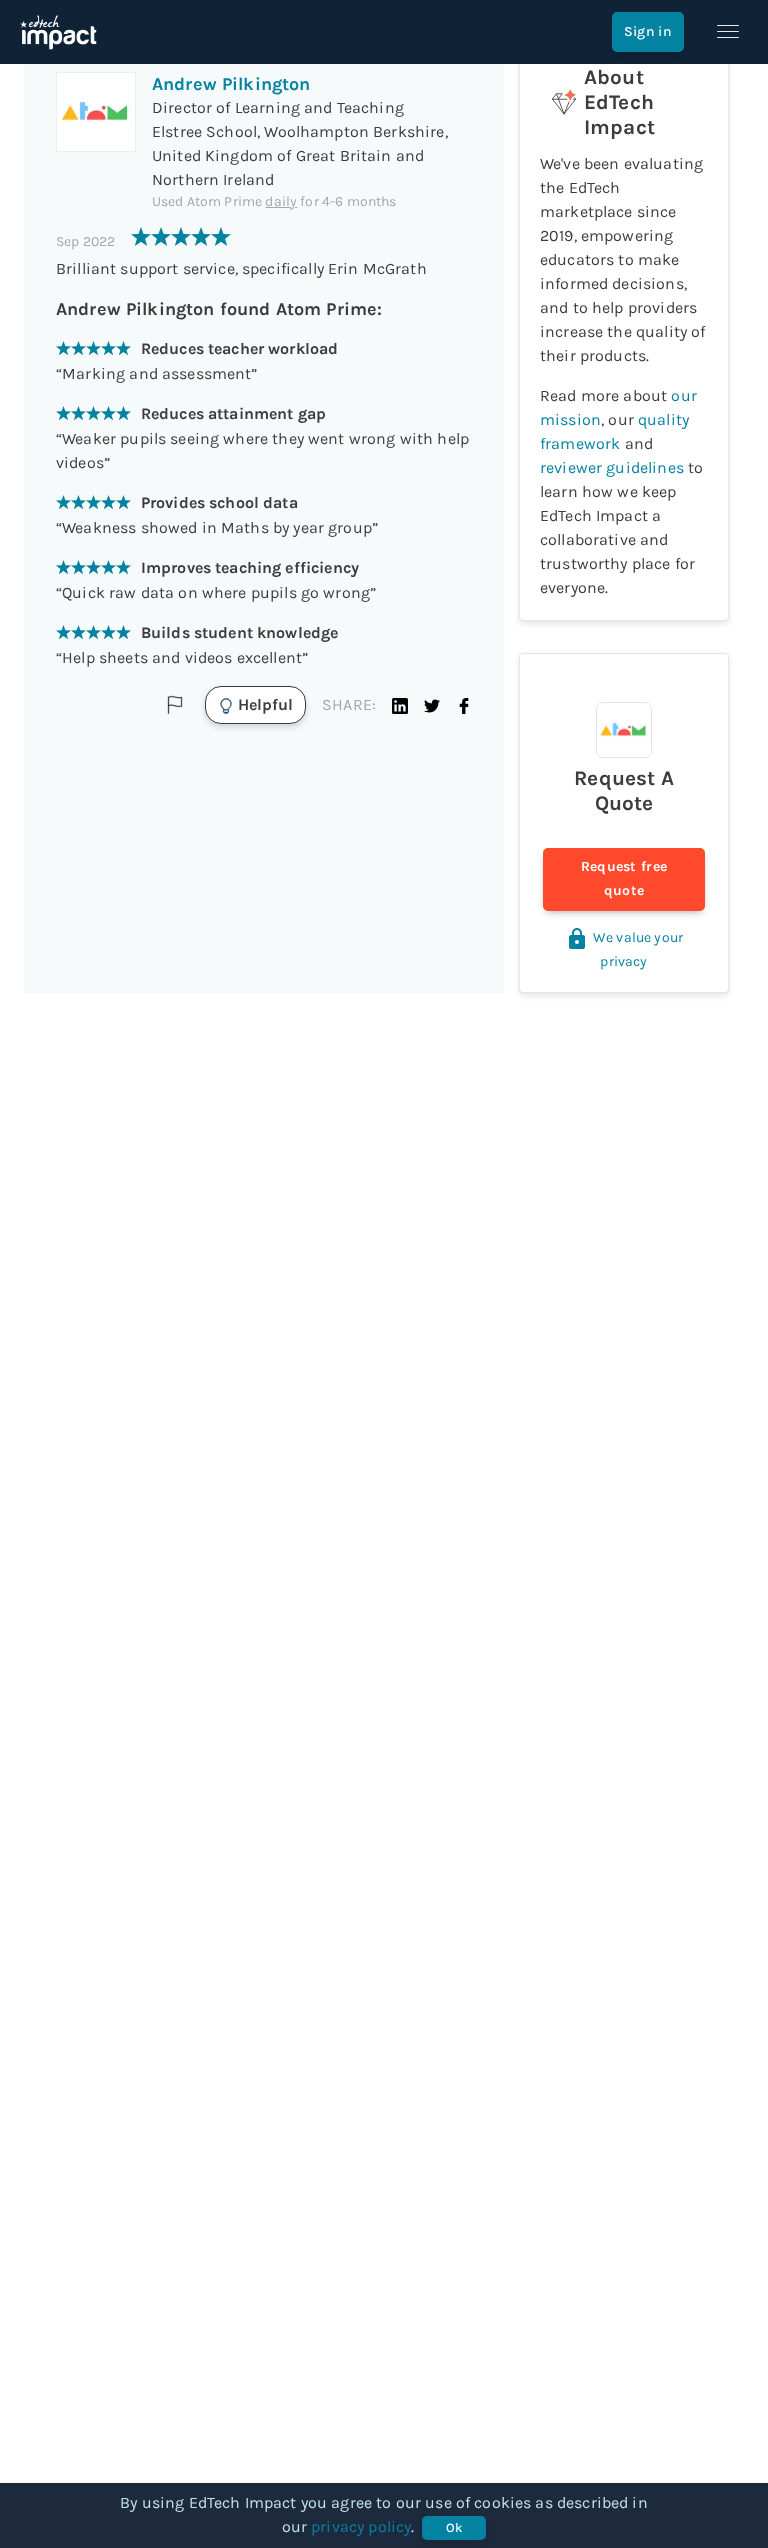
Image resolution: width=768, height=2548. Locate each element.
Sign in (648, 31)
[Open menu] (728, 32)
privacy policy (361, 2526)
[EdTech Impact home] (58, 32)
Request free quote (624, 878)
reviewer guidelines (612, 467)
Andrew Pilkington (231, 84)
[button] (400, 705)
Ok (454, 2527)
